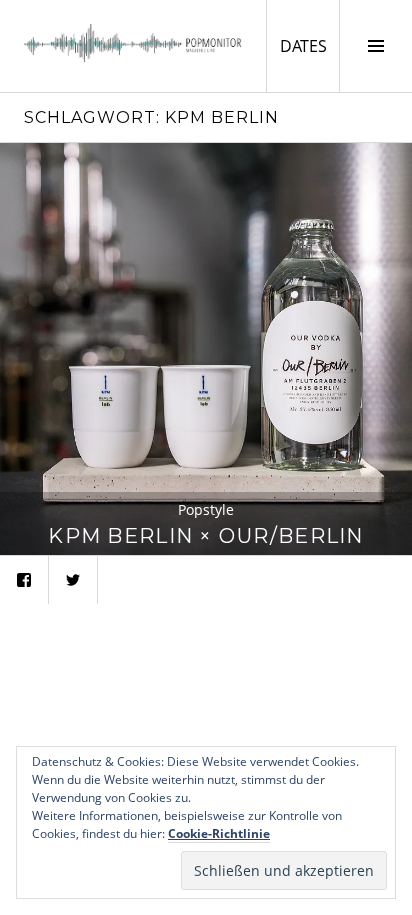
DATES (309, 45)
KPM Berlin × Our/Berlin (205, 535)
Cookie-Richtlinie (219, 833)
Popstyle (206, 509)
